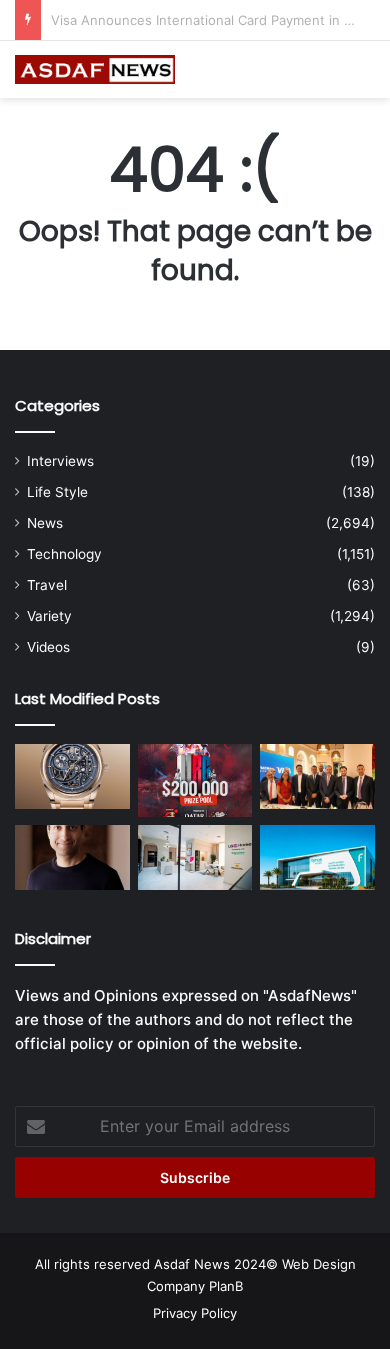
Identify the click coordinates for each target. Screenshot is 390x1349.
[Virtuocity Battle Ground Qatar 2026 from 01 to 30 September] (195, 780)
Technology (64, 554)
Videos (48, 647)
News (45, 523)
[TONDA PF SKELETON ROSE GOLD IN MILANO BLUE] (72, 776)
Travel (47, 585)
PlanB (226, 1286)
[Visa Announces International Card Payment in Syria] (317, 776)
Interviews (60, 461)
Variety (49, 616)
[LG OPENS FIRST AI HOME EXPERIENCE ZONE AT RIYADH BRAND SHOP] (195, 857)
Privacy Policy (195, 1313)
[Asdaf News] (95, 69)
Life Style (57, 492)
